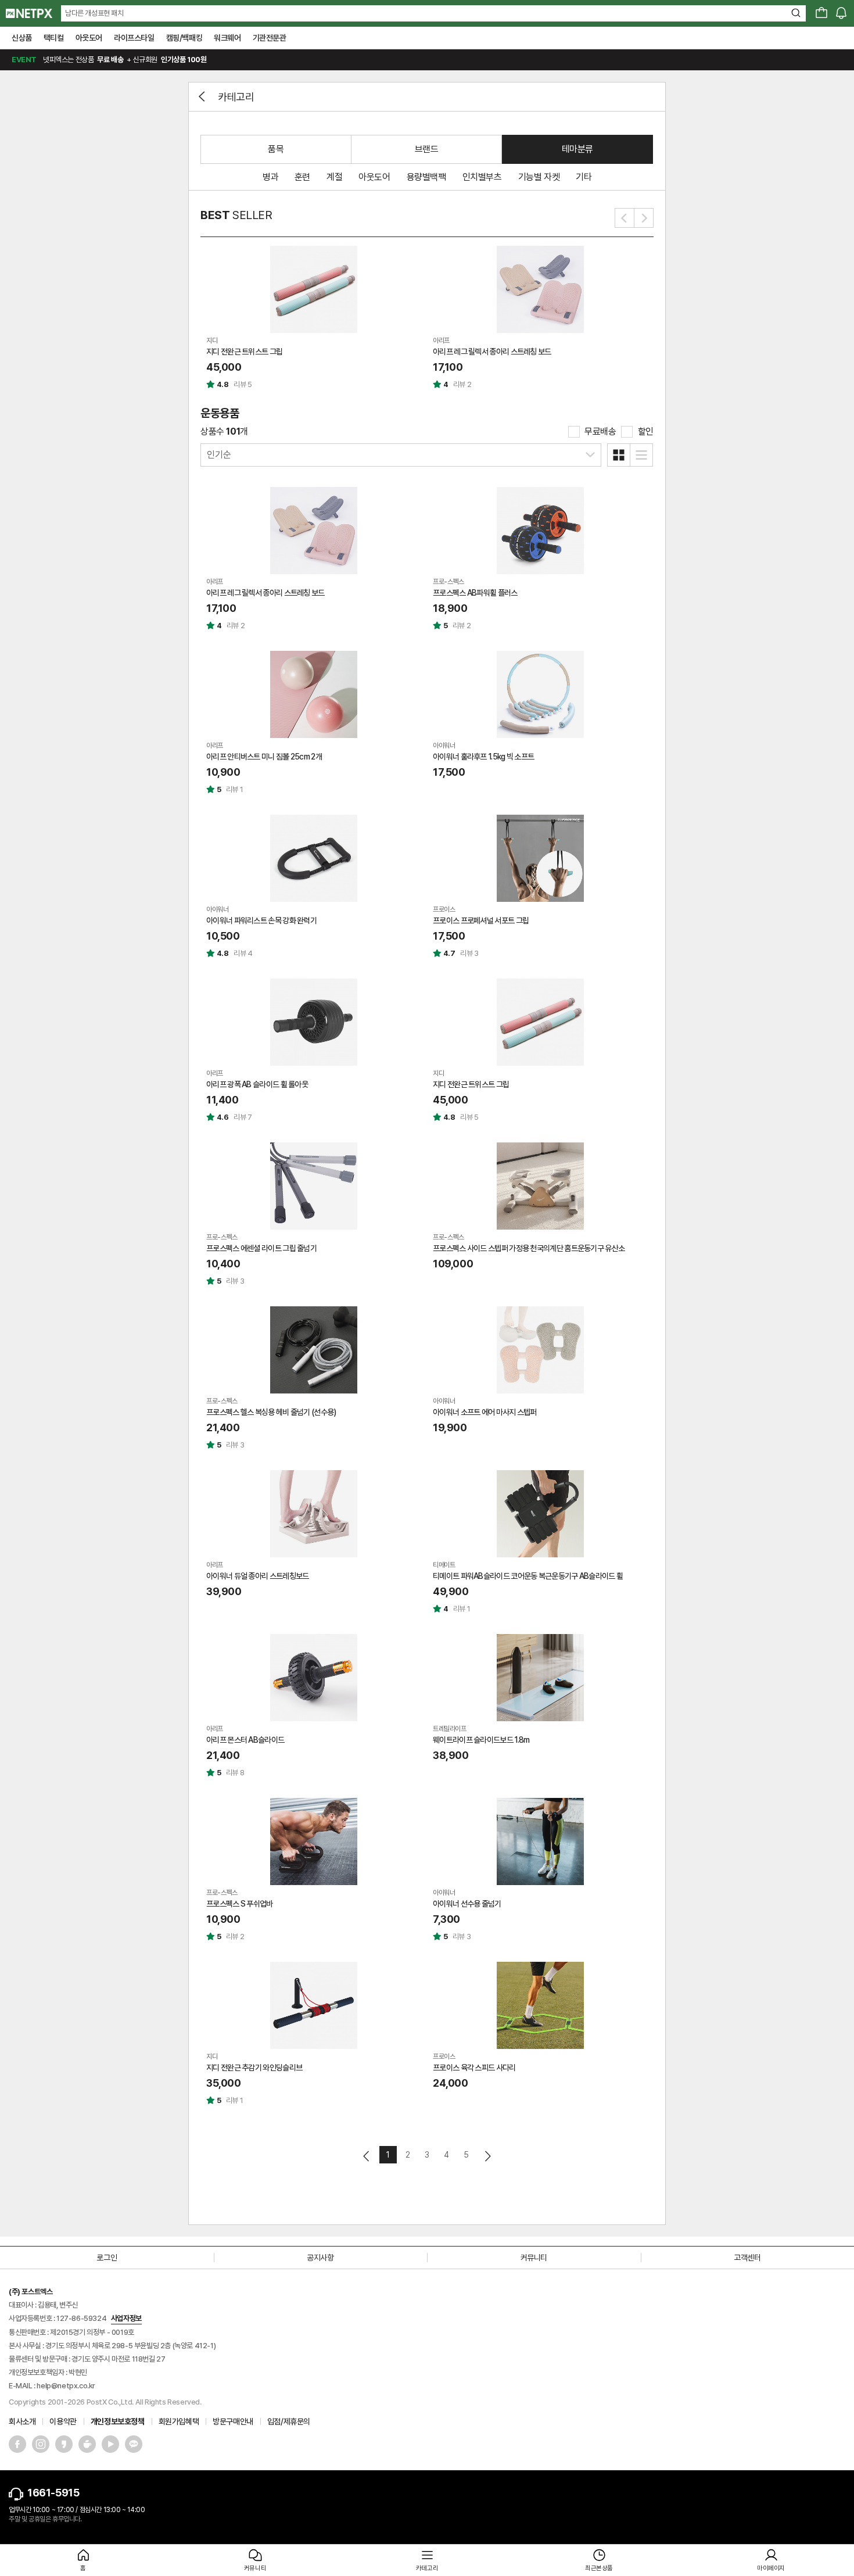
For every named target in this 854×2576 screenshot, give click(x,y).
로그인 (107, 2258)
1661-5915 (53, 2493)
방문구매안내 (233, 2421)
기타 (584, 177)
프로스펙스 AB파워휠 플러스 (475, 593)
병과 (270, 177)
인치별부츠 (482, 177)
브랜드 (427, 149)
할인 (646, 431)
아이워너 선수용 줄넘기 (467, 1904)
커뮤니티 (534, 2258)
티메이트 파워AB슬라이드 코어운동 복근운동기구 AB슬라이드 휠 (528, 1576)
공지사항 (320, 2258)
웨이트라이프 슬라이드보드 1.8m (481, 1740)
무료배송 (600, 431)
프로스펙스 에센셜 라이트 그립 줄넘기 (261, 1248)
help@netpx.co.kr (66, 2386)
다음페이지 (487, 2156)
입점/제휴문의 (289, 2421)
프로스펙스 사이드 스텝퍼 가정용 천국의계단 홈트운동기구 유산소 (529, 1248)
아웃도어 (89, 38)
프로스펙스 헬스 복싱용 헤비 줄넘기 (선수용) (271, 1412)
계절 (334, 177)
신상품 (22, 38)
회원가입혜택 (179, 2421)
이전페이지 (367, 2156)
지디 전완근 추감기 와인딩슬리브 (254, 2068)
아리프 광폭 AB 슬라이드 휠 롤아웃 (257, 1084)
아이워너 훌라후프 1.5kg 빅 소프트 (483, 757)
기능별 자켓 (539, 177)
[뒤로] (203, 96)
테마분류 (577, 149)
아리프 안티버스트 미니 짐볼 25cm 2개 (264, 757)
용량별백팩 (426, 177)
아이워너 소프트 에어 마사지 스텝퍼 (485, 1412)
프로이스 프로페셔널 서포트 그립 (481, 920)
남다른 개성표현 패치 (94, 13)
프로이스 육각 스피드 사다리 (474, 2068)
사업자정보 (126, 2318)
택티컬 (54, 38)
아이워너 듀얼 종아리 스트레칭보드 (257, 1576)
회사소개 (22, 2421)
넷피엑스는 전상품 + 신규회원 (109, 60)
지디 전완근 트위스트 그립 (244, 352)
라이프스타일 (134, 38)
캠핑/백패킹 (184, 38)
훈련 (302, 177)
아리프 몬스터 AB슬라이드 (245, 1740)
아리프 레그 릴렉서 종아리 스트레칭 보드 (492, 352)
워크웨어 (227, 38)
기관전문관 (270, 38)
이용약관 (63, 2421)
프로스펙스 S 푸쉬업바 (240, 1904)
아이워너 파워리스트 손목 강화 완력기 (261, 920)
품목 (276, 149)
